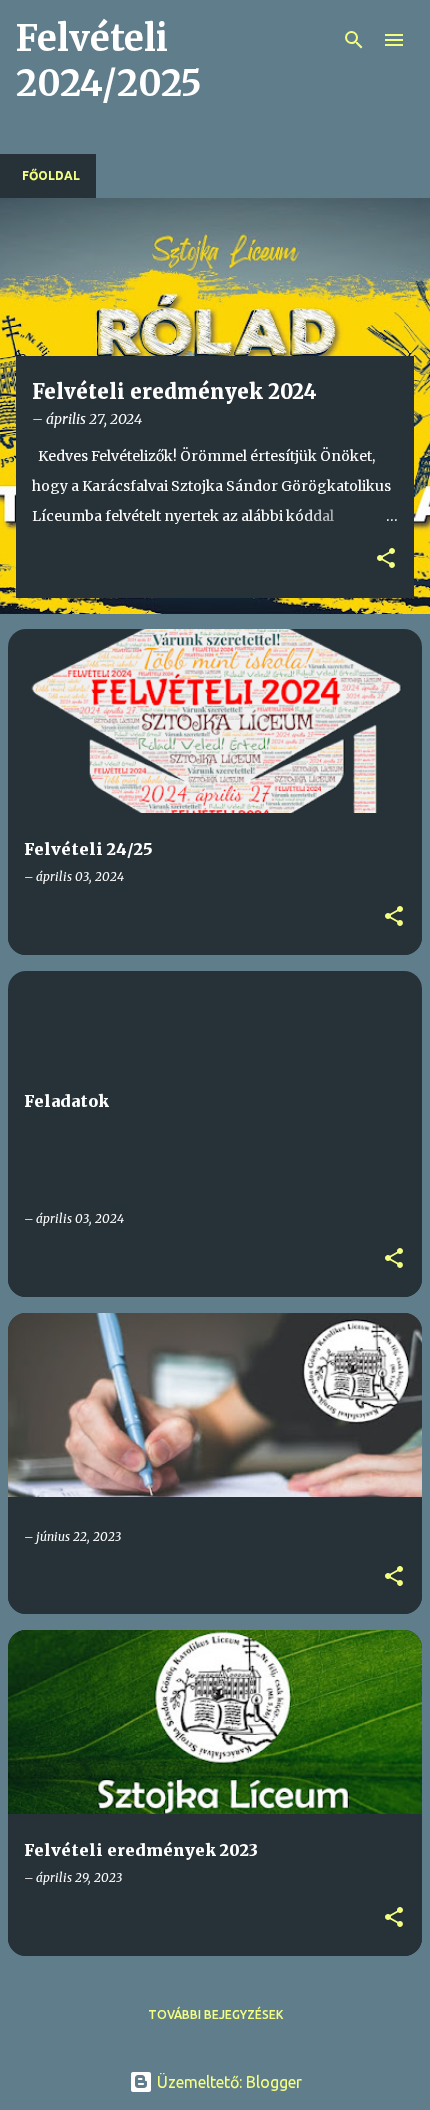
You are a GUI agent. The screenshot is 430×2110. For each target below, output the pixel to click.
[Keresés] (354, 40)
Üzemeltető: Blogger (227, 2082)
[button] (386, 559)
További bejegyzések (215, 2014)
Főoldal (51, 175)
